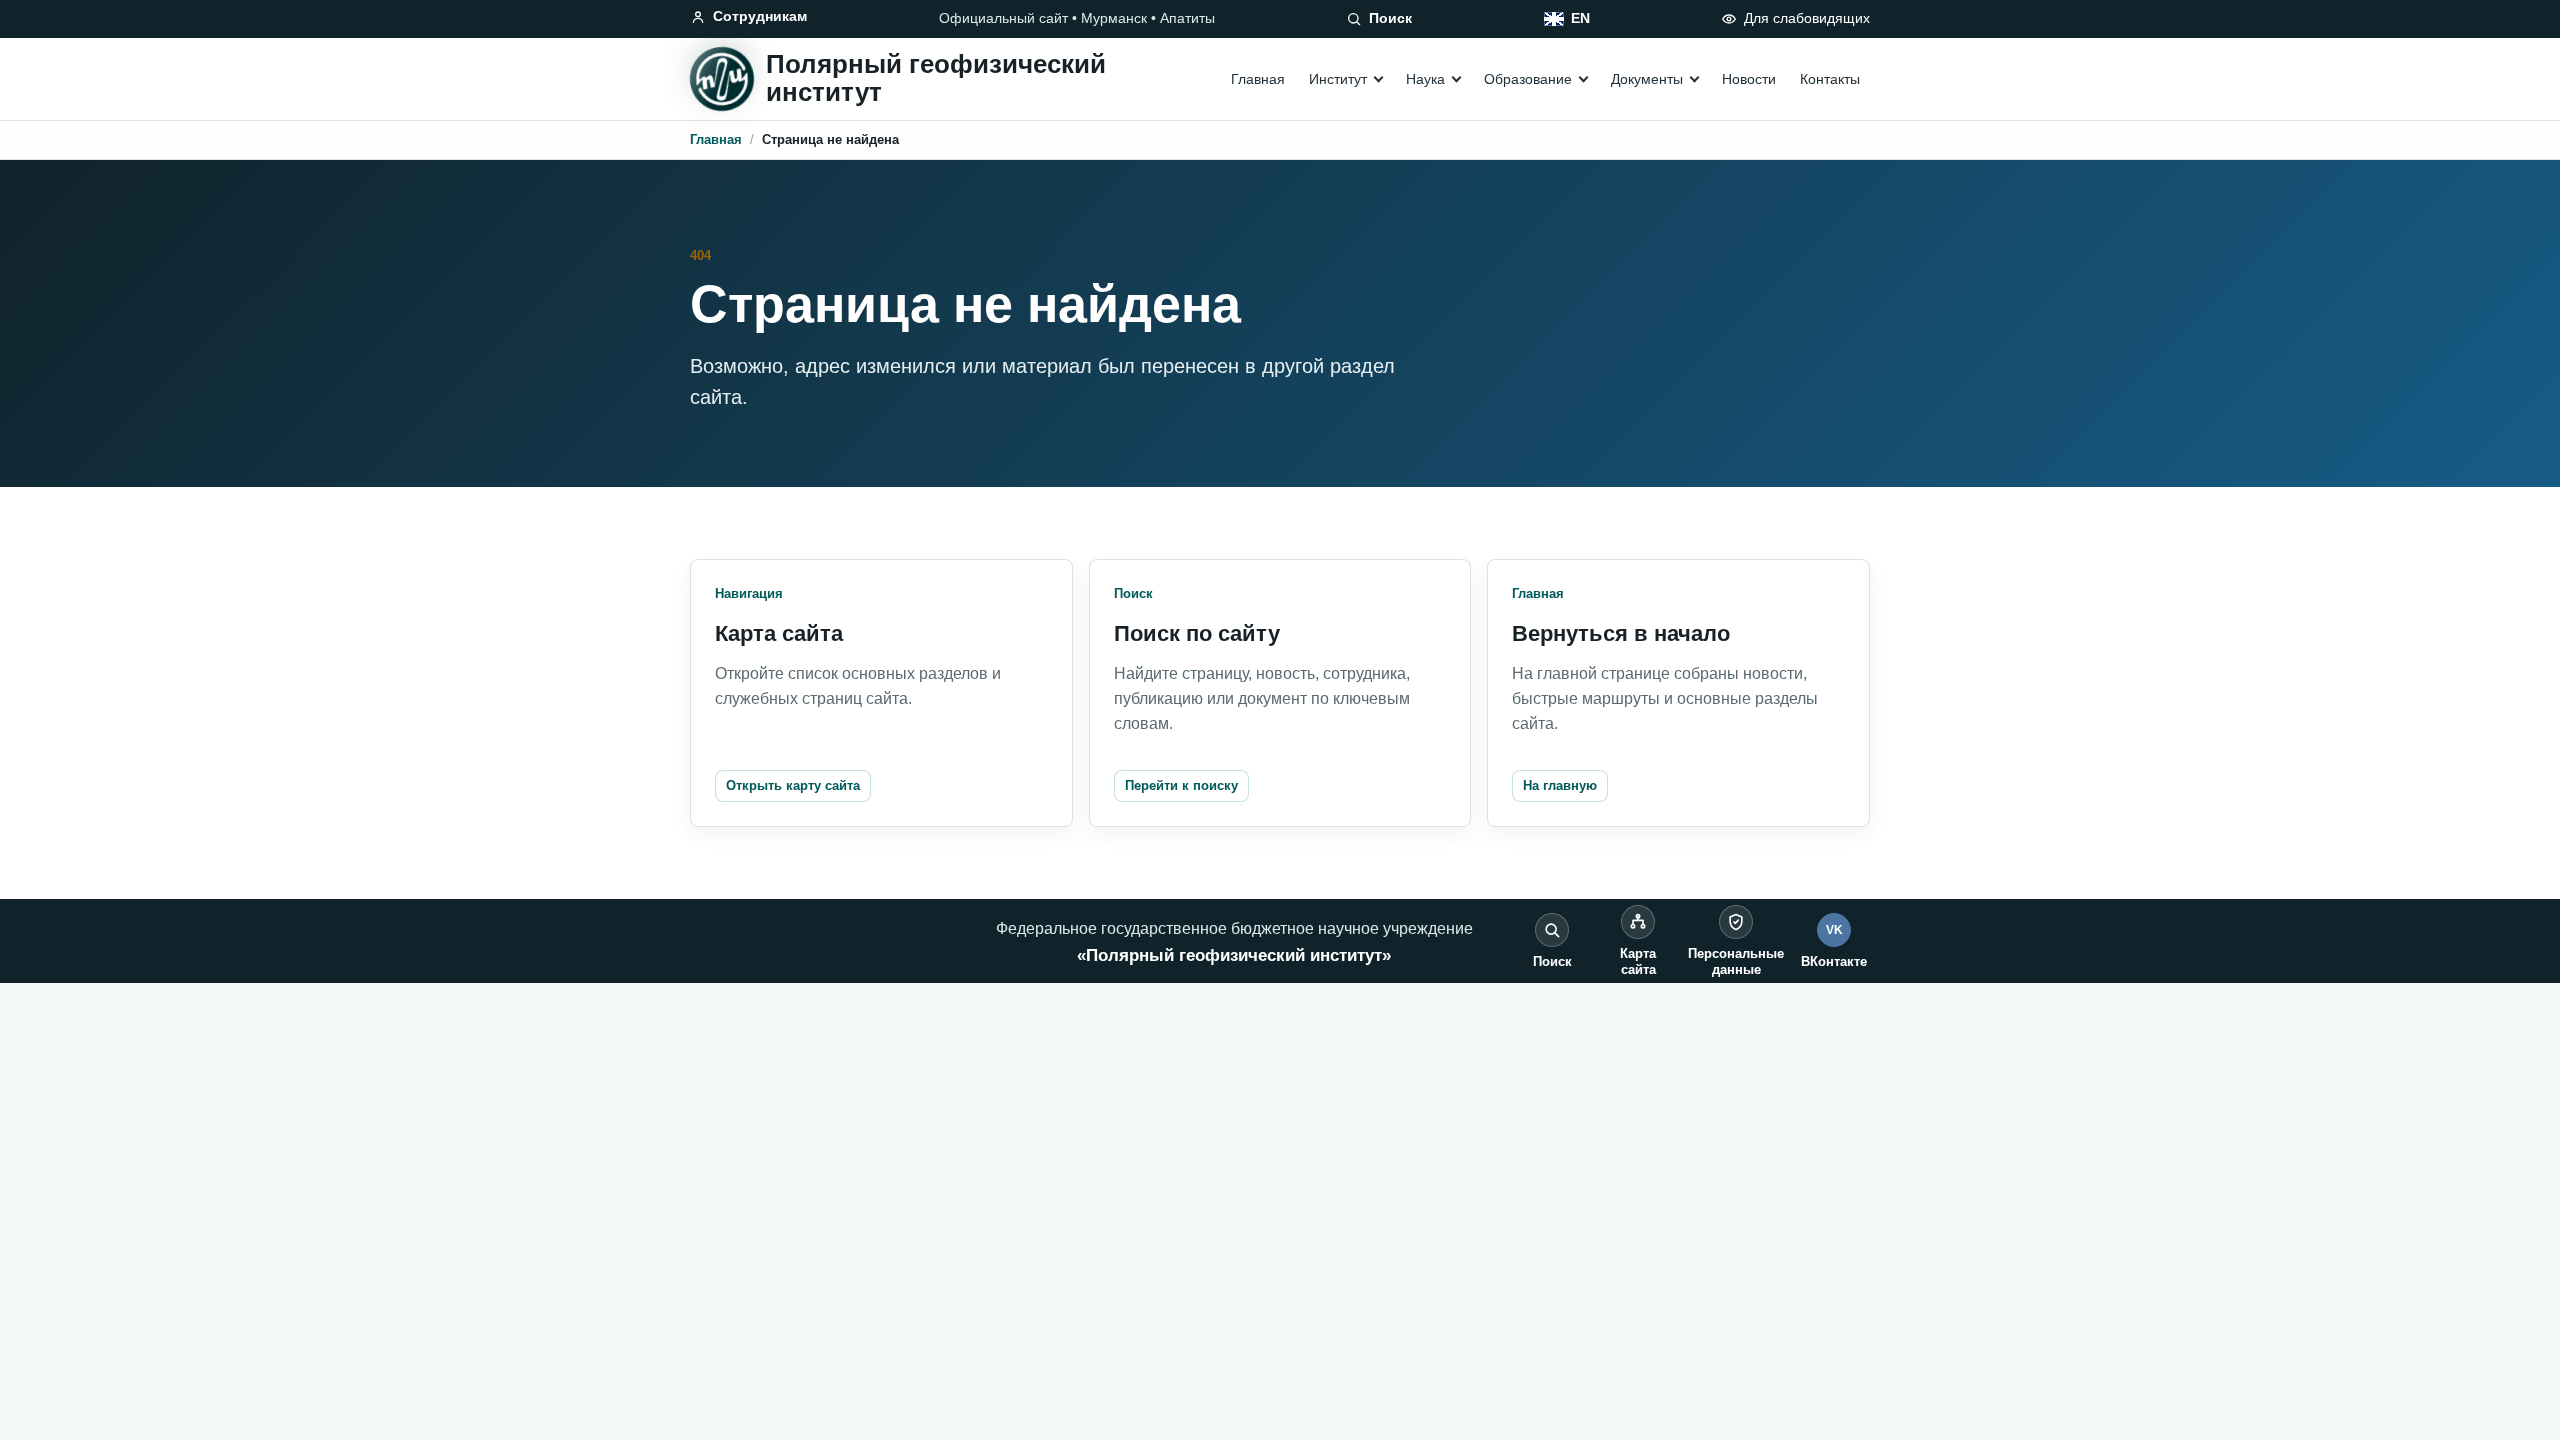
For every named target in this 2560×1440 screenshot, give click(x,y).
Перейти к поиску (1181, 785)
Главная (1258, 79)
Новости (1749, 79)
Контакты (1830, 79)
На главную (1560, 785)
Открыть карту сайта (793, 785)
